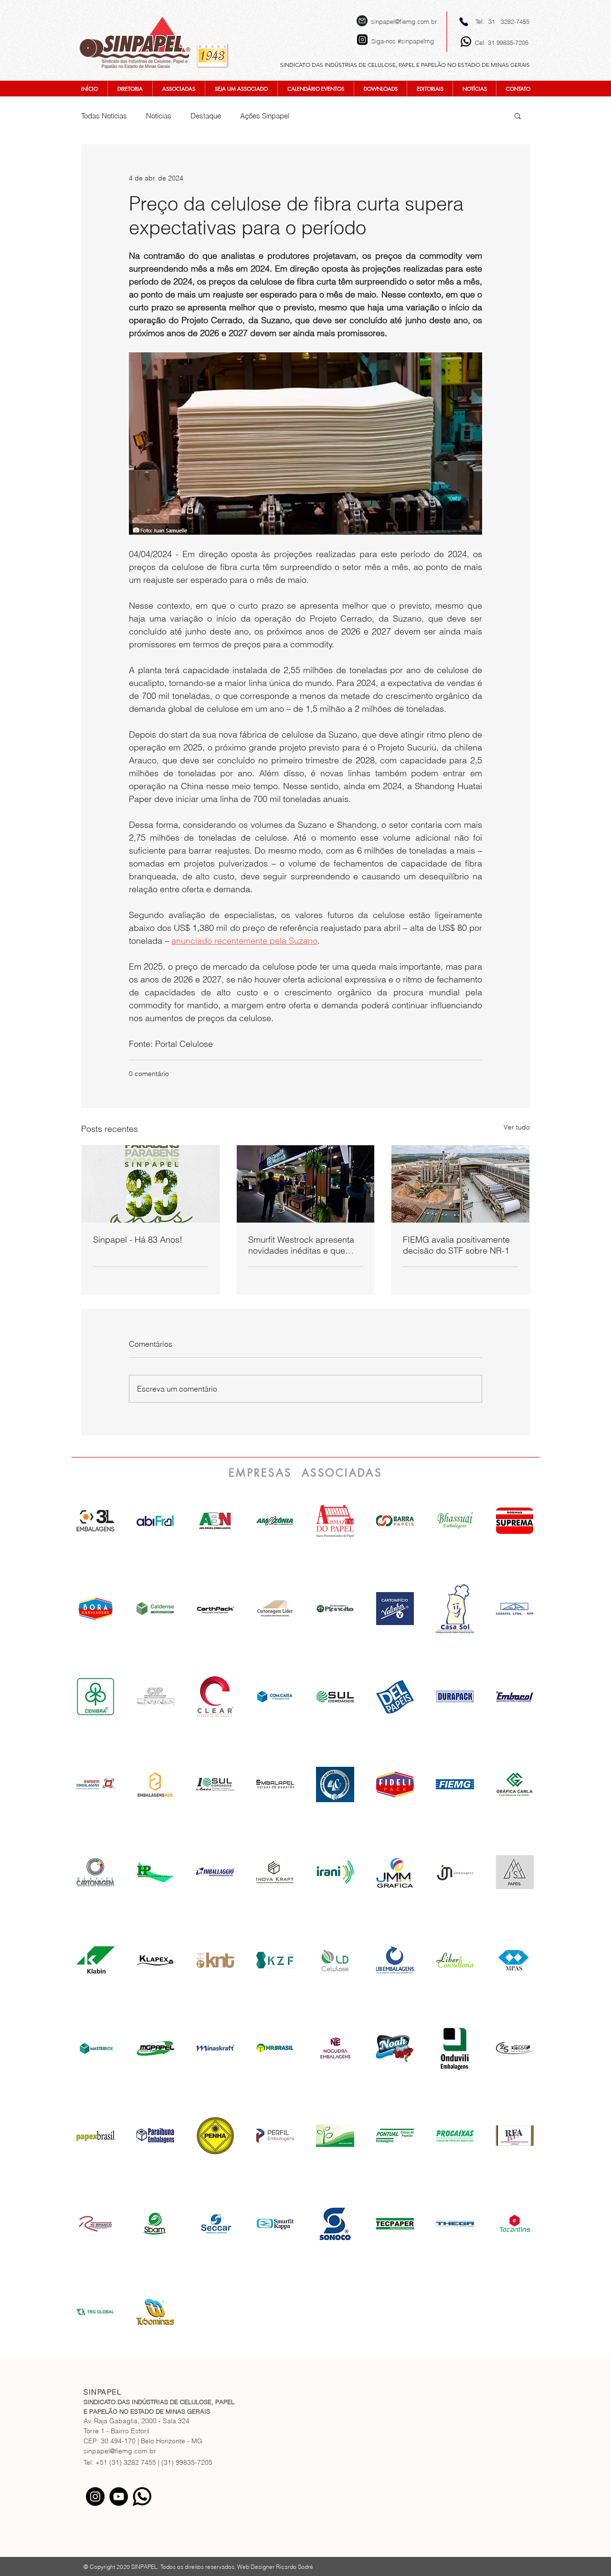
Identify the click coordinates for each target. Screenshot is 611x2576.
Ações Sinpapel (265, 116)
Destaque (206, 116)
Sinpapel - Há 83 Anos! (138, 1240)
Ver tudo (517, 1127)
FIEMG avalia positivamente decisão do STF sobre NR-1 (456, 1245)
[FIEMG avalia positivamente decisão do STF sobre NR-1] (460, 1184)
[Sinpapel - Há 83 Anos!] (151, 1184)
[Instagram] (95, 2497)
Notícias (159, 116)
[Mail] (362, 21)
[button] (518, 116)
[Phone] (464, 21)
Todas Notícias (104, 116)
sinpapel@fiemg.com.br (404, 21)
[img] (215, 1521)
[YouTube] (119, 2497)
